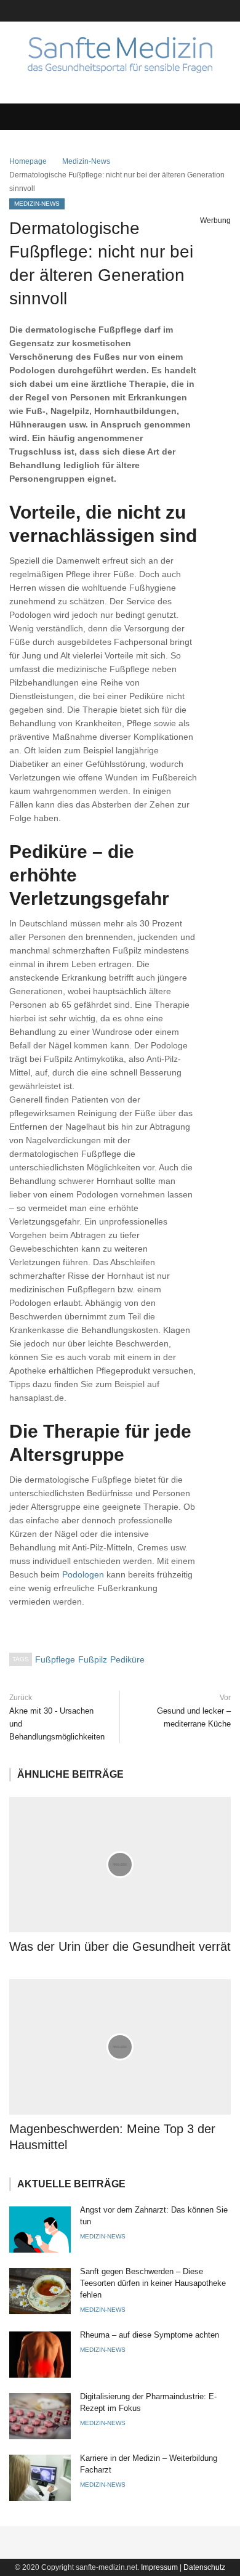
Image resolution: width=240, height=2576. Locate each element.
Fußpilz (93, 1659)
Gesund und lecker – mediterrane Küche (194, 1717)
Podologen (83, 1574)
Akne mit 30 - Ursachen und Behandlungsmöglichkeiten (57, 1724)
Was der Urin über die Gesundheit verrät (120, 1946)
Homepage (28, 161)
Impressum (159, 2567)
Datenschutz (204, 2567)
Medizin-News (86, 161)
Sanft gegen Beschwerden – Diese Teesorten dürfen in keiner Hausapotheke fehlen (153, 2283)
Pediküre (127, 1659)
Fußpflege (55, 1659)
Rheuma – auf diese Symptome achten (150, 2335)
